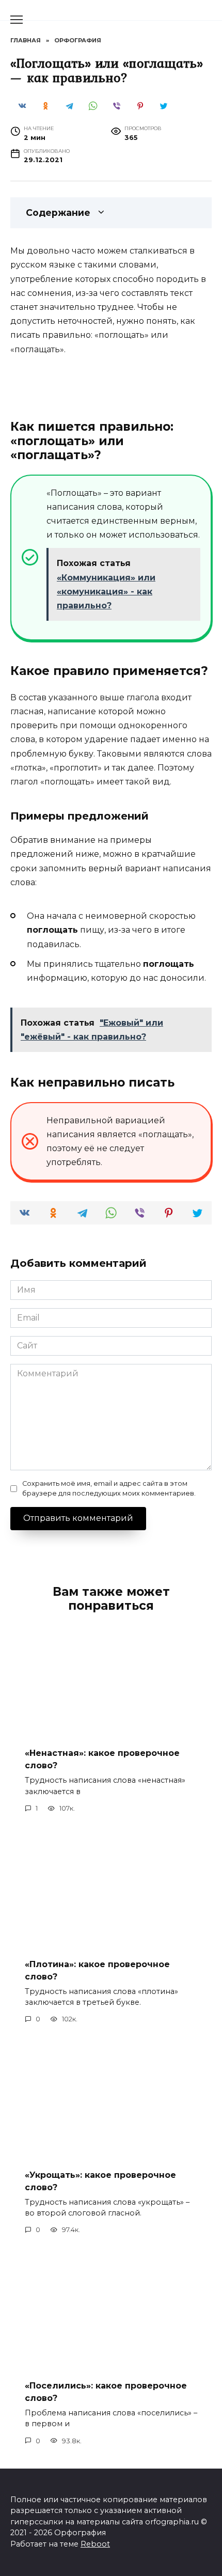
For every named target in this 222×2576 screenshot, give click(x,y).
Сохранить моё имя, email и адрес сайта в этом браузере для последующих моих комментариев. (109, 1488)
